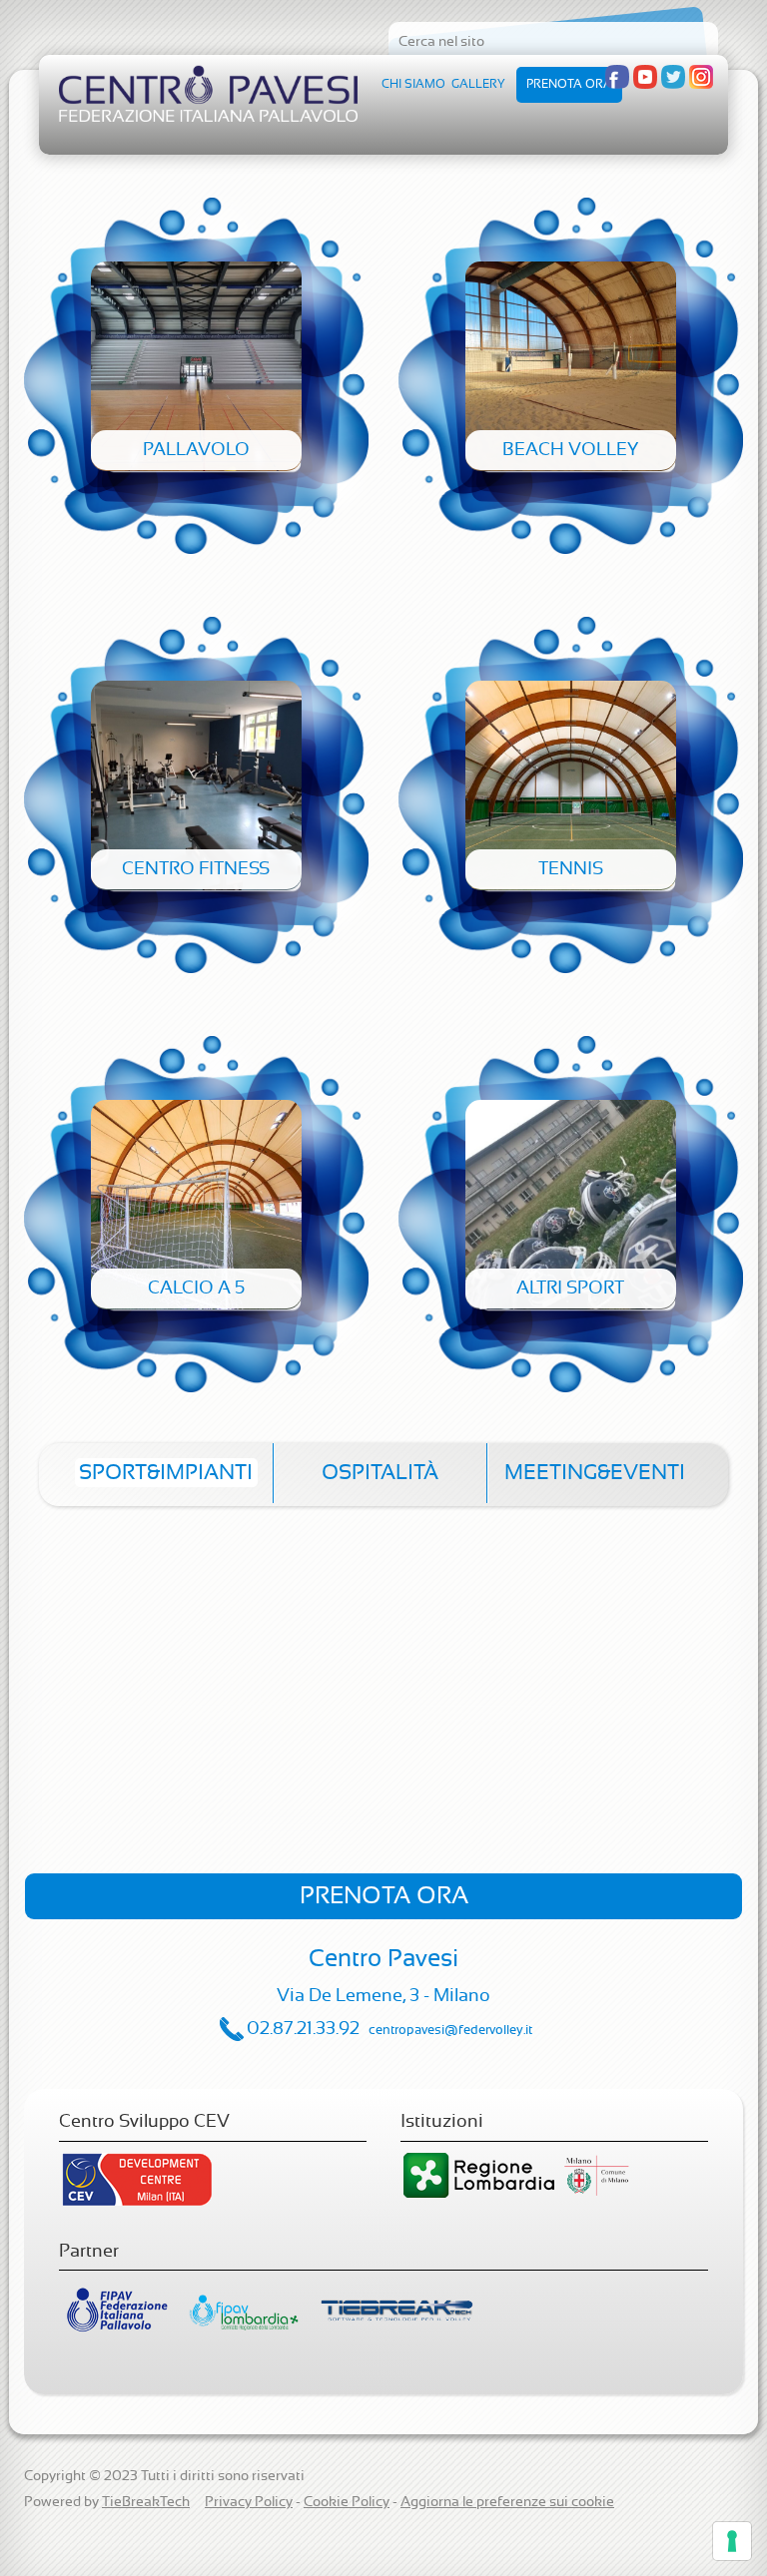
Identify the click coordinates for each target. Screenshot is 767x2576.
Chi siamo (413, 84)
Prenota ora (569, 84)
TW (673, 77)
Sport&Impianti (166, 1473)
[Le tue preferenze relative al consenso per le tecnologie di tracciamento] (732, 2541)
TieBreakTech (146, 2502)
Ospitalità (380, 1473)
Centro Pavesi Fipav (209, 93)
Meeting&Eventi (595, 1473)
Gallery (478, 84)
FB (617, 77)
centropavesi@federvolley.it (450, 2031)
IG (701, 77)
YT (645, 77)
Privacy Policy (249, 2502)
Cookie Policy (347, 2502)
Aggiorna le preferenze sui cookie (507, 2502)
